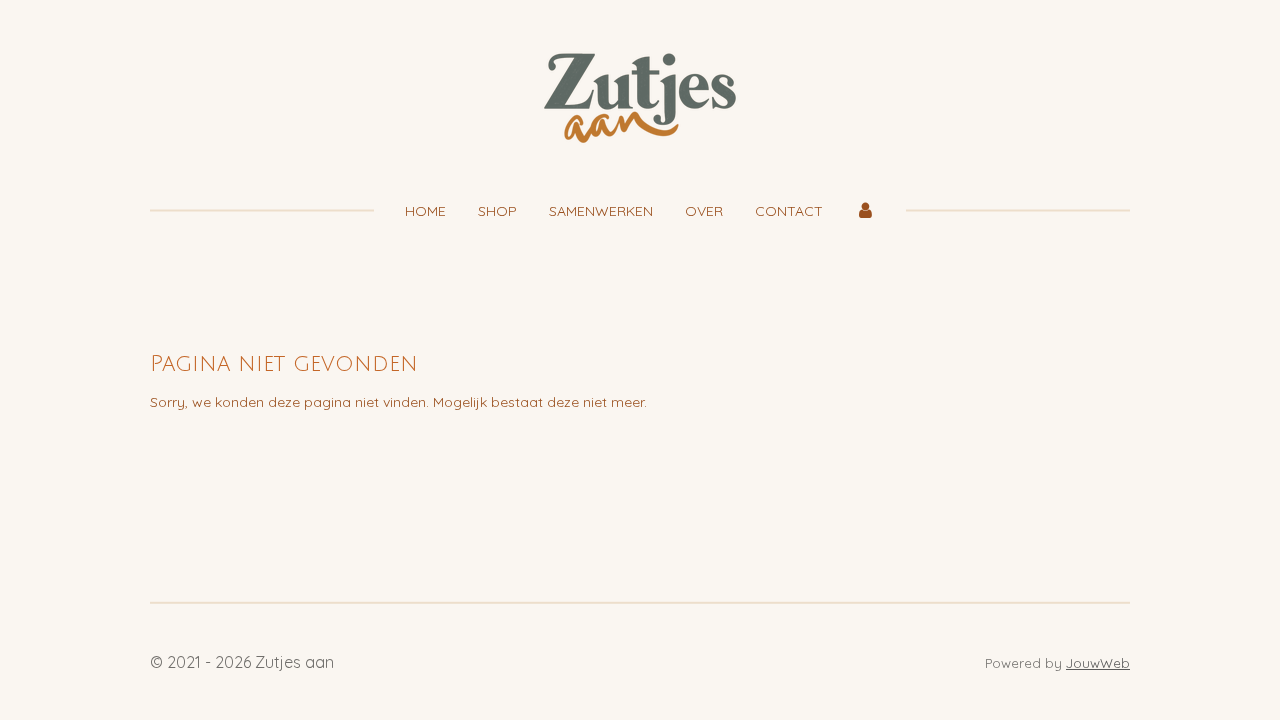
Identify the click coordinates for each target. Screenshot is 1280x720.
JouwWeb (1098, 663)
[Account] (865, 211)
